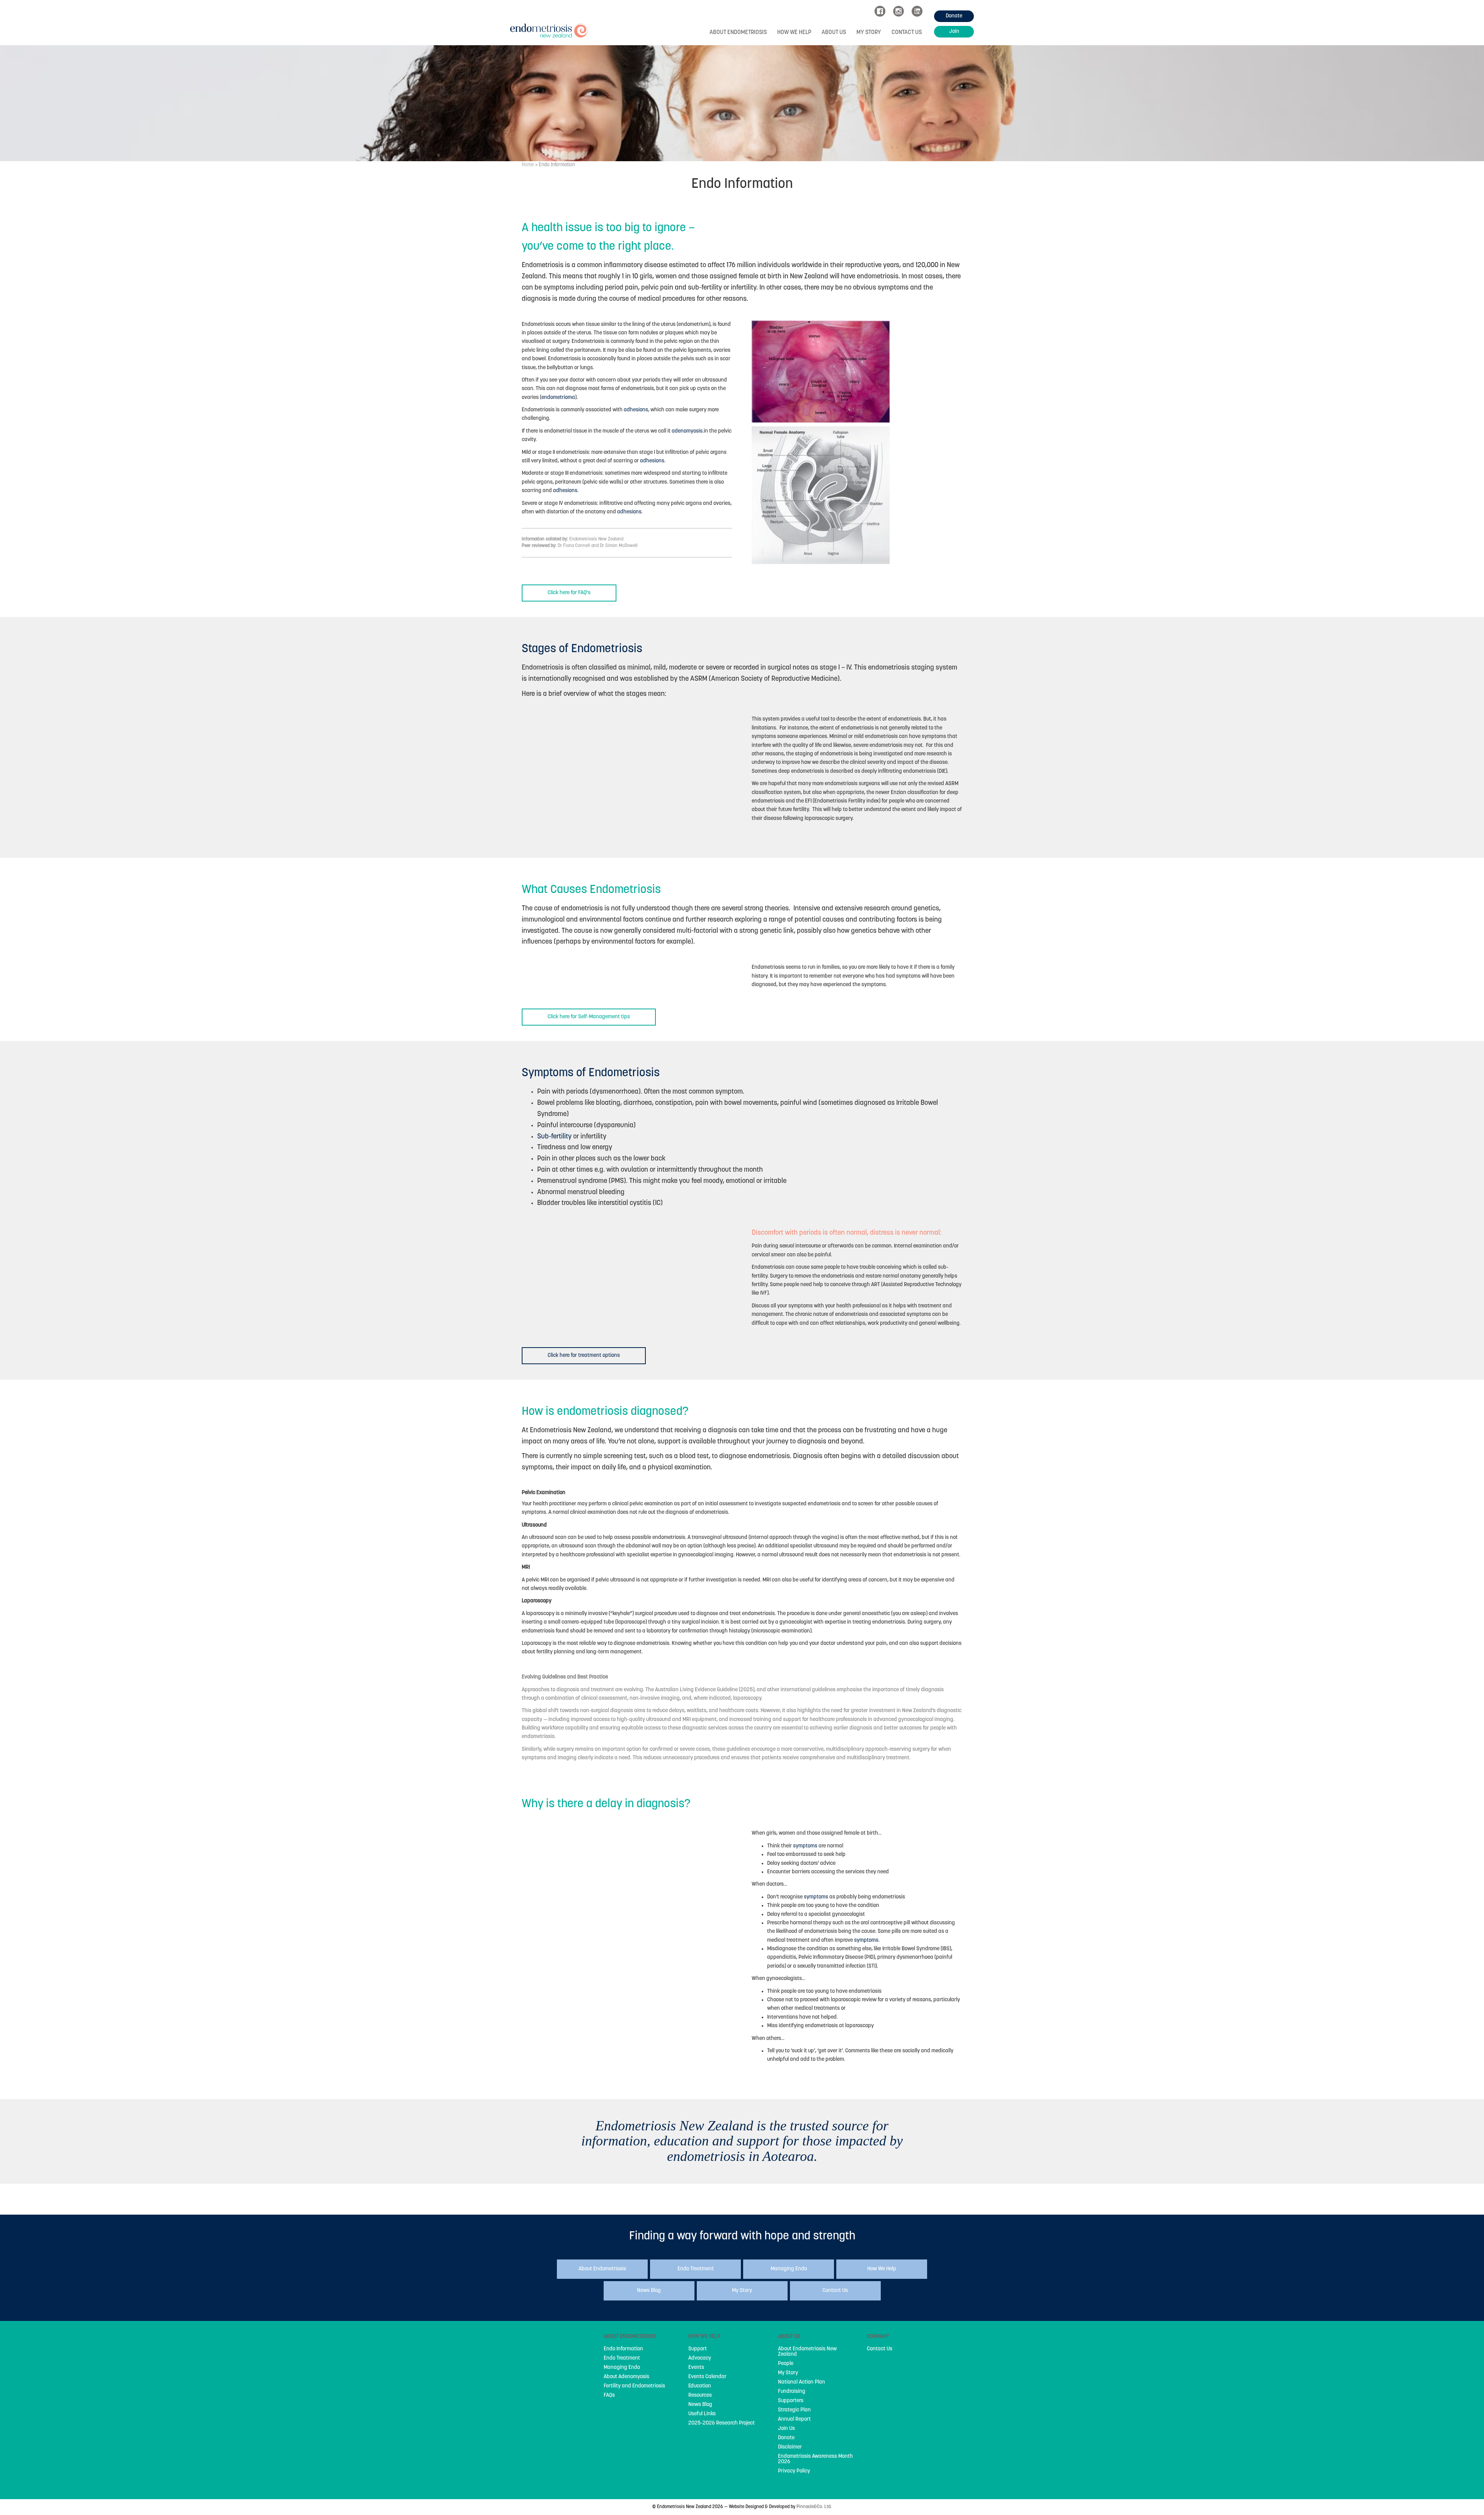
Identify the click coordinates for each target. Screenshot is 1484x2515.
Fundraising (792, 2392)
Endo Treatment (622, 2358)
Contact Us (907, 33)
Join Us (786, 2429)
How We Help (794, 33)
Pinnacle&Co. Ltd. (814, 2507)
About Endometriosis (738, 33)
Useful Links (702, 2414)
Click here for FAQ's (569, 593)
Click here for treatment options (584, 1355)
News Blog (700, 2405)
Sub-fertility (554, 1137)
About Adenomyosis (626, 2377)
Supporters (791, 2401)
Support (698, 2349)
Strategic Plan (794, 2410)
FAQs (609, 2396)
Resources (700, 2396)
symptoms (805, 1846)
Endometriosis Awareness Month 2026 (815, 2459)
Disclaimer (790, 2447)
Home (528, 165)
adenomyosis (687, 431)
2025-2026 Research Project (722, 2423)
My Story (869, 33)
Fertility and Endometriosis (634, 2386)
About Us (834, 33)
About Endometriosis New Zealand (807, 2352)
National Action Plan (802, 2382)
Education (700, 2386)
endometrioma (558, 398)
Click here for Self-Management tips (589, 1017)
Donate (786, 2438)
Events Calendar (707, 2377)
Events (696, 2368)
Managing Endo (622, 2368)
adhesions (636, 410)
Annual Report (794, 2420)
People (786, 2364)
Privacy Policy (794, 2471)
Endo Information (623, 2349)
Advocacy (700, 2358)
